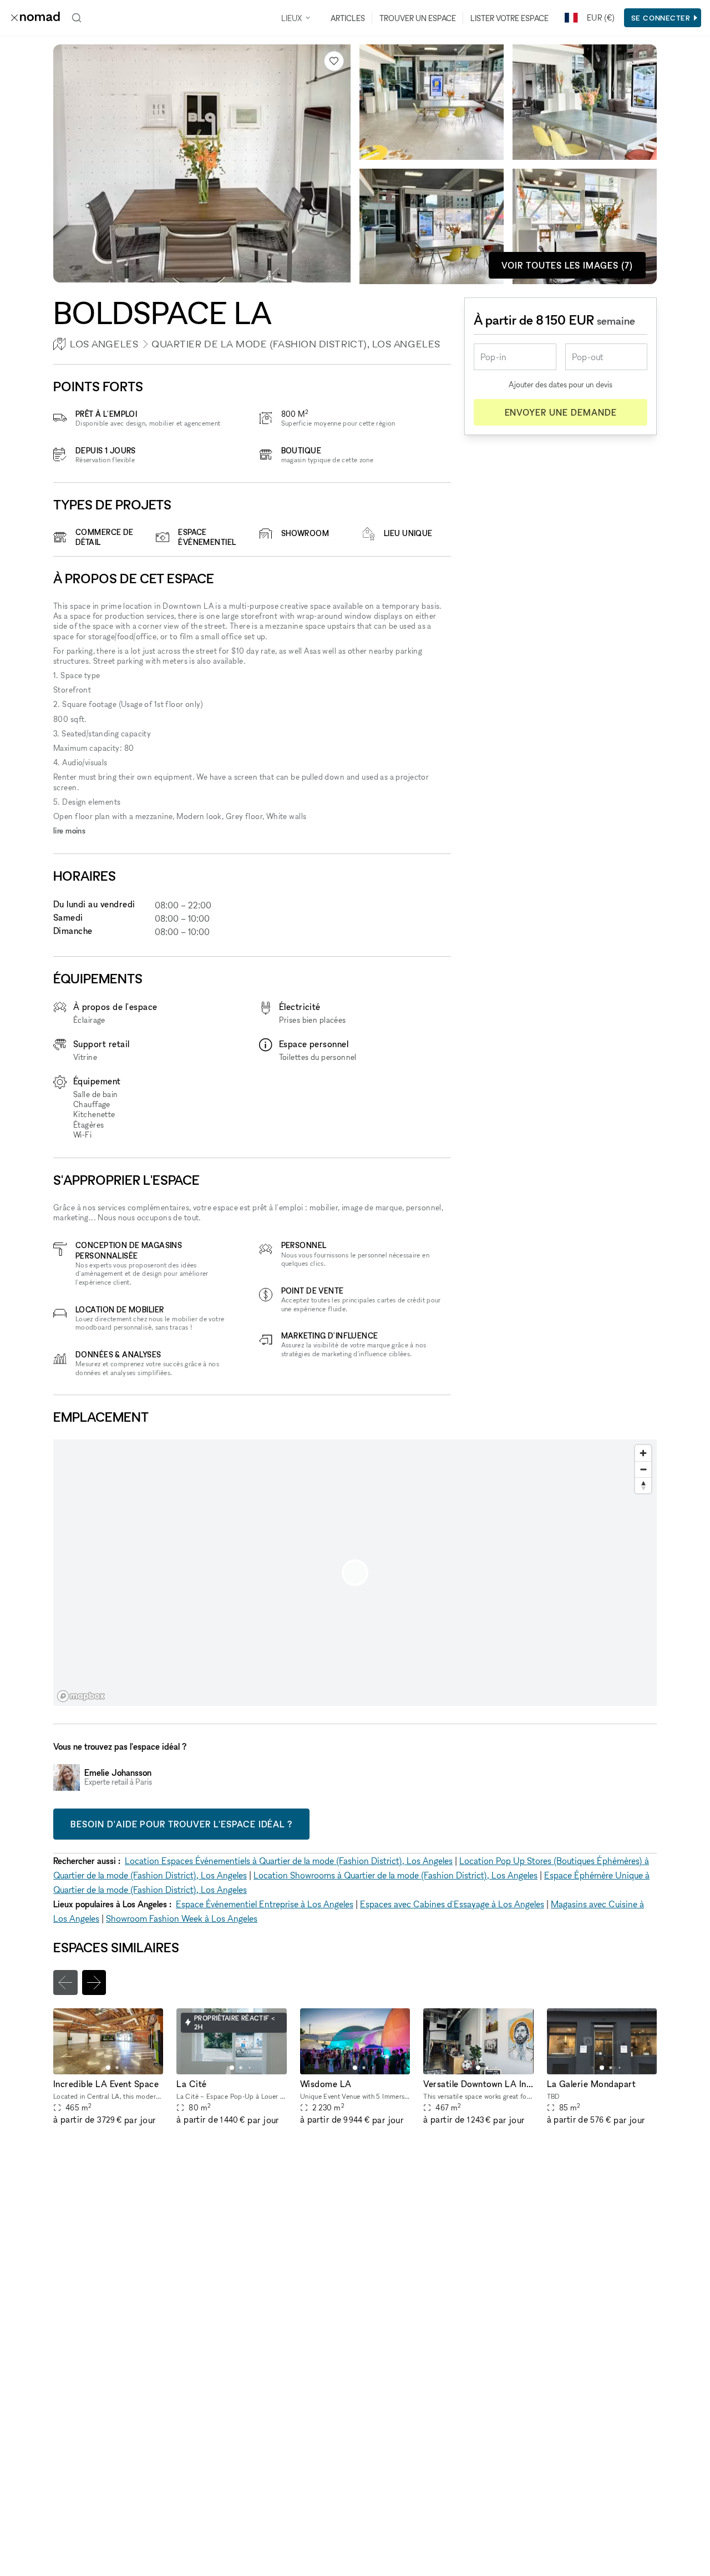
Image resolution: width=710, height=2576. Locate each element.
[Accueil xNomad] (35, 18)
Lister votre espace (509, 18)
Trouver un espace (418, 18)
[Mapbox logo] (81, 1696)
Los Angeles (104, 344)
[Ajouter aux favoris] (334, 61)
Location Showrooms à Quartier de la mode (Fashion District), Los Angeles (395, 1875)
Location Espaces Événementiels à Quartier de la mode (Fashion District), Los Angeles (289, 1861)
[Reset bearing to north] (643, 1485)
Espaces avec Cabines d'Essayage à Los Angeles (452, 1904)
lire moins (69, 830)
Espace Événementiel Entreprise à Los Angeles (265, 1904)
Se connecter (661, 18)
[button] (108, 2068)
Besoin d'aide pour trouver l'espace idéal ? (181, 1824)
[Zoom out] (643, 1469)
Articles (348, 18)
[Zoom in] (643, 1453)
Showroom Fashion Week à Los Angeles (182, 1918)
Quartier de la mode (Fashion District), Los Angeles (296, 344)
